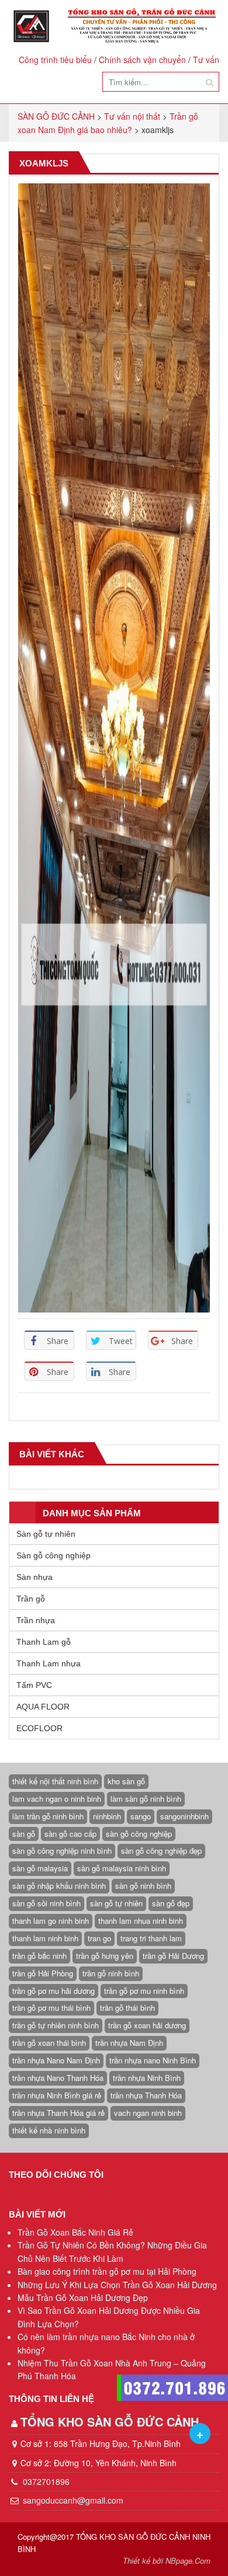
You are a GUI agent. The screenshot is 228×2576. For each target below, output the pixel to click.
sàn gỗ (24, 1834)
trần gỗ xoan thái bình (49, 2043)
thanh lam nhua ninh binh (141, 1921)
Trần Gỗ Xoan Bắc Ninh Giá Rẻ (75, 2232)
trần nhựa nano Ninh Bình (153, 2060)
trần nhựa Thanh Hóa (146, 2095)
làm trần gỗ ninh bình (48, 1816)
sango (141, 1816)
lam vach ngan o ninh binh (57, 1799)
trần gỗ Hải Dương (173, 1956)
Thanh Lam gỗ (44, 1642)
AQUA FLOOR (43, 1707)
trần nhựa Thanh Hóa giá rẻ (58, 2113)
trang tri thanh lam (151, 1938)
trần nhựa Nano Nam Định (56, 2060)
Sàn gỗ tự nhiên (46, 1534)
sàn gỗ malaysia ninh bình (122, 1868)
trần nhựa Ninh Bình (147, 2078)
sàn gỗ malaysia (40, 1868)
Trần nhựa (36, 1620)
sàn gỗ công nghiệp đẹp (161, 1851)
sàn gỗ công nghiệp (139, 1834)
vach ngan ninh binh (148, 2113)
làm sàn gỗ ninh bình (146, 1799)
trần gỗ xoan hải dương (147, 2025)
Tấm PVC (34, 1685)
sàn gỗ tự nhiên (116, 1903)
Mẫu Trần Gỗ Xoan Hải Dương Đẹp (83, 2297)
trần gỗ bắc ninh (39, 1956)
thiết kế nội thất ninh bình (55, 1781)
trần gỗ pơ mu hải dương (53, 1991)
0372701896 (45, 2481)
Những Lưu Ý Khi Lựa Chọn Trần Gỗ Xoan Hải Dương (117, 2285)
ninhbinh (107, 1816)
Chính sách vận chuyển (142, 60)
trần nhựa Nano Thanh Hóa (58, 2078)
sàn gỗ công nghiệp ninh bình (62, 1851)
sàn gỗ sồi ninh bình (46, 1903)
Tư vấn (206, 60)
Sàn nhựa (34, 1577)
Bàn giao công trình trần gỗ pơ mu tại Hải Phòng (107, 2271)
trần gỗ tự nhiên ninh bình (56, 2025)
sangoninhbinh (184, 1816)
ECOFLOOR (39, 1728)
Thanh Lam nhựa (49, 1663)
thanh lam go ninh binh (51, 1921)
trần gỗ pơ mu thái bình (51, 2008)
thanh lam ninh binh (45, 1938)
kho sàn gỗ (126, 1781)
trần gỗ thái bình (127, 2008)
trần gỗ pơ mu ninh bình (144, 1991)
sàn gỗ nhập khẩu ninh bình (59, 1886)
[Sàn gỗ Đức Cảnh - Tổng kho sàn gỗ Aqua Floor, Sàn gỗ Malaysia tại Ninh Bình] (114, 26)
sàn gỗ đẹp (171, 1903)
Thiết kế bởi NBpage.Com (167, 2561)
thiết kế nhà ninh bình (49, 2130)
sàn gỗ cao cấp (70, 1834)
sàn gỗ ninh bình (143, 1886)
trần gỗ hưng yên (105, 1956)
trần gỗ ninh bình (111, 1973)
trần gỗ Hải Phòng (43, 1973)
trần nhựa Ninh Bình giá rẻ (57, 2095)
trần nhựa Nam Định (129, 2043)
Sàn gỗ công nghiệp (53, 1555)
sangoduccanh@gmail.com (73, 2500)
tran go (99, 1938)
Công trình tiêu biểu (55, 60)
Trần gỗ (31, 1599)
